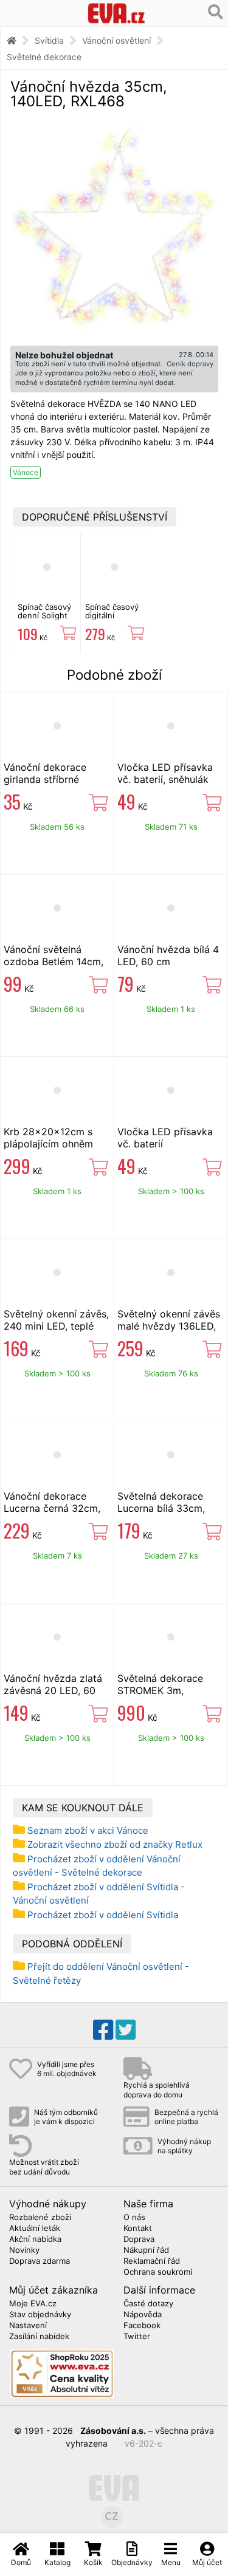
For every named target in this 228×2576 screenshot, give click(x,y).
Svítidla (49, 40)
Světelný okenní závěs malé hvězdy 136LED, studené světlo (169, 1326)
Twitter (137, 2337)
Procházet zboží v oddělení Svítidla (103, 1915)
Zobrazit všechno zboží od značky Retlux (115, 1844)
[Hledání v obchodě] (216, 12)
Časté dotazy (148, 2304)
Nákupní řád (146, 2250)
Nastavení (28, 2326)
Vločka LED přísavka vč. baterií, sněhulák (165, 773)
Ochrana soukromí (158, 2272)
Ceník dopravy (190, 364)
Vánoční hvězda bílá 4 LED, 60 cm (168, 955)
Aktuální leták (35, 2229)
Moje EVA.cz (33, 2304)
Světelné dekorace (44, 57)
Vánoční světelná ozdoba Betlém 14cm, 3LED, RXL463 (54, 962)
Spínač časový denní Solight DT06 (44, 616)
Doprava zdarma (40, 2261)
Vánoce (26, 472)
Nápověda (143, 2315)
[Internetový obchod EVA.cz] (116, 13)
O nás (134, 2218)
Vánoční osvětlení (116, 40)
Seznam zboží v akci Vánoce (88, 1830)
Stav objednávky (40, 2315)
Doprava (139, 2239)
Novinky (24, 2250)
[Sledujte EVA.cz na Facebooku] (103, 2030)
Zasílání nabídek (39, 2337)
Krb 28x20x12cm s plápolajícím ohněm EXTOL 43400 (48, 1144)
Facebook (142, 2326)
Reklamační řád (152, 2261)
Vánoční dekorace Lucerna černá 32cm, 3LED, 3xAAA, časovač (56, 1508)
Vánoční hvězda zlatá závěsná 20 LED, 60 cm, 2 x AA (53, 1690)
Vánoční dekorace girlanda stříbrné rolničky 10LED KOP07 (55, 779)
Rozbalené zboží (40, 2218)
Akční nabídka (35, 2239)
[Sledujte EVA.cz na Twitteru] (126, 2030)
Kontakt (138, 2229)
